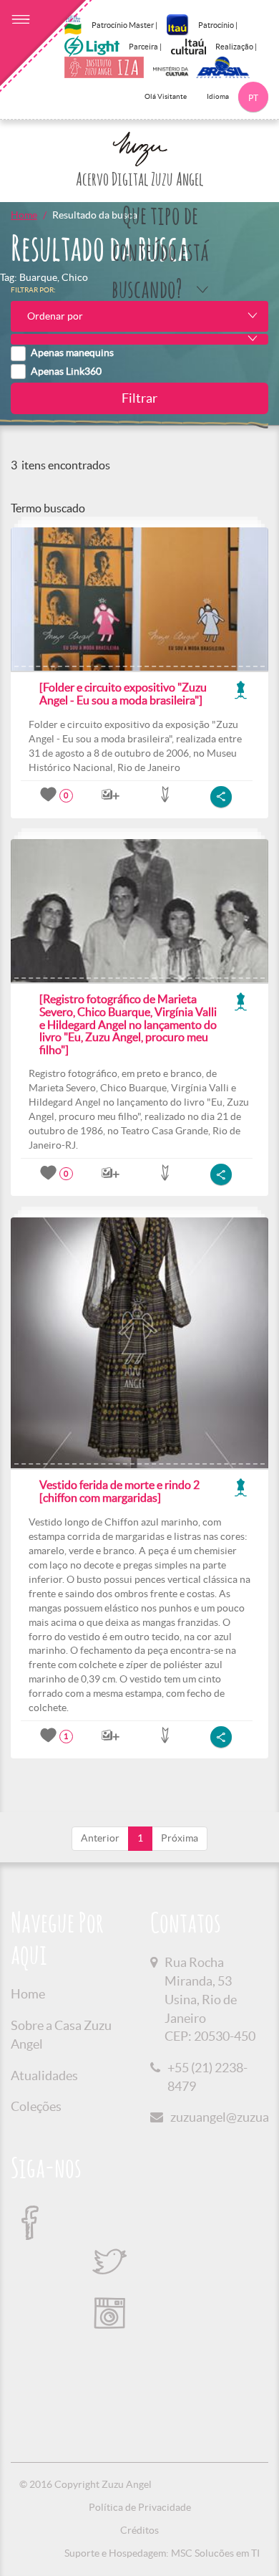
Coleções (36, 2106)
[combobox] (139, 316)
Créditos (139, 2530)
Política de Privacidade (140, 2507)
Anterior (100, 1838)
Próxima (180, 1838)
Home (24, 215)
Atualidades (44, 2075)
